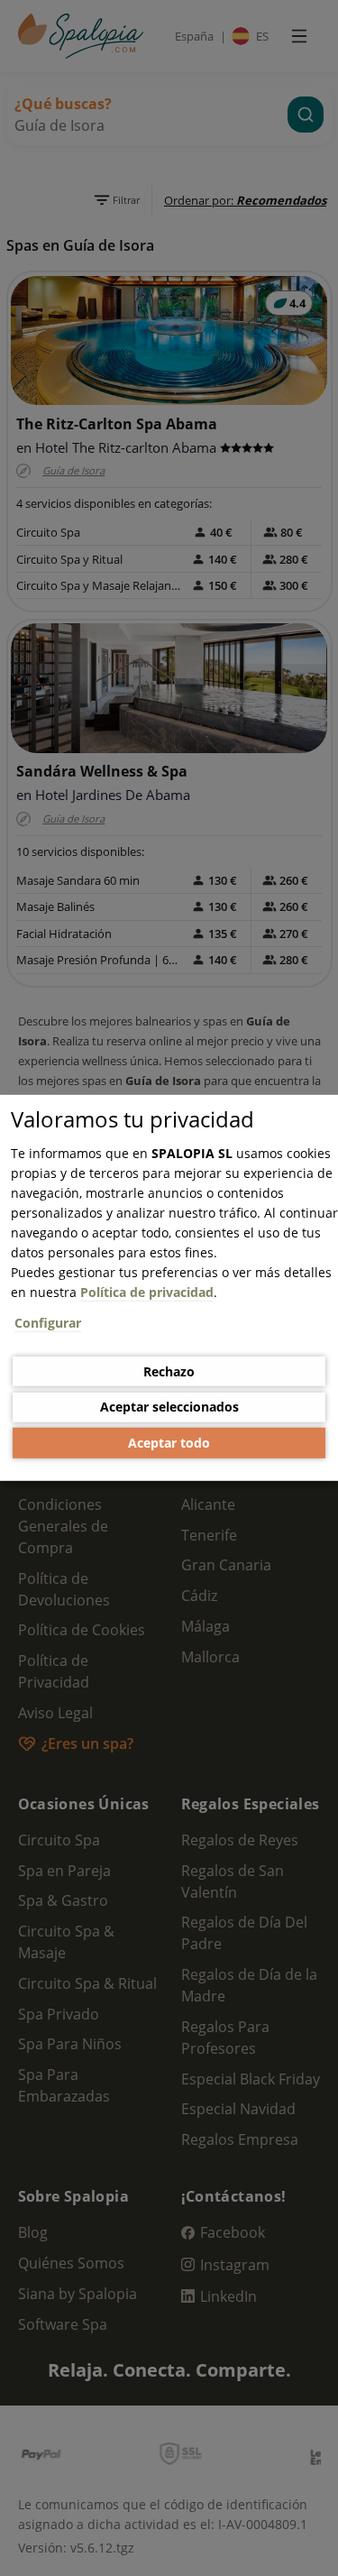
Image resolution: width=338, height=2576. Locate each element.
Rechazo (169, 1371)
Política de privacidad (147, 1292)
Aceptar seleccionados (169, 1407)
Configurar (48, 1323)
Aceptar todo (169, 1443)
